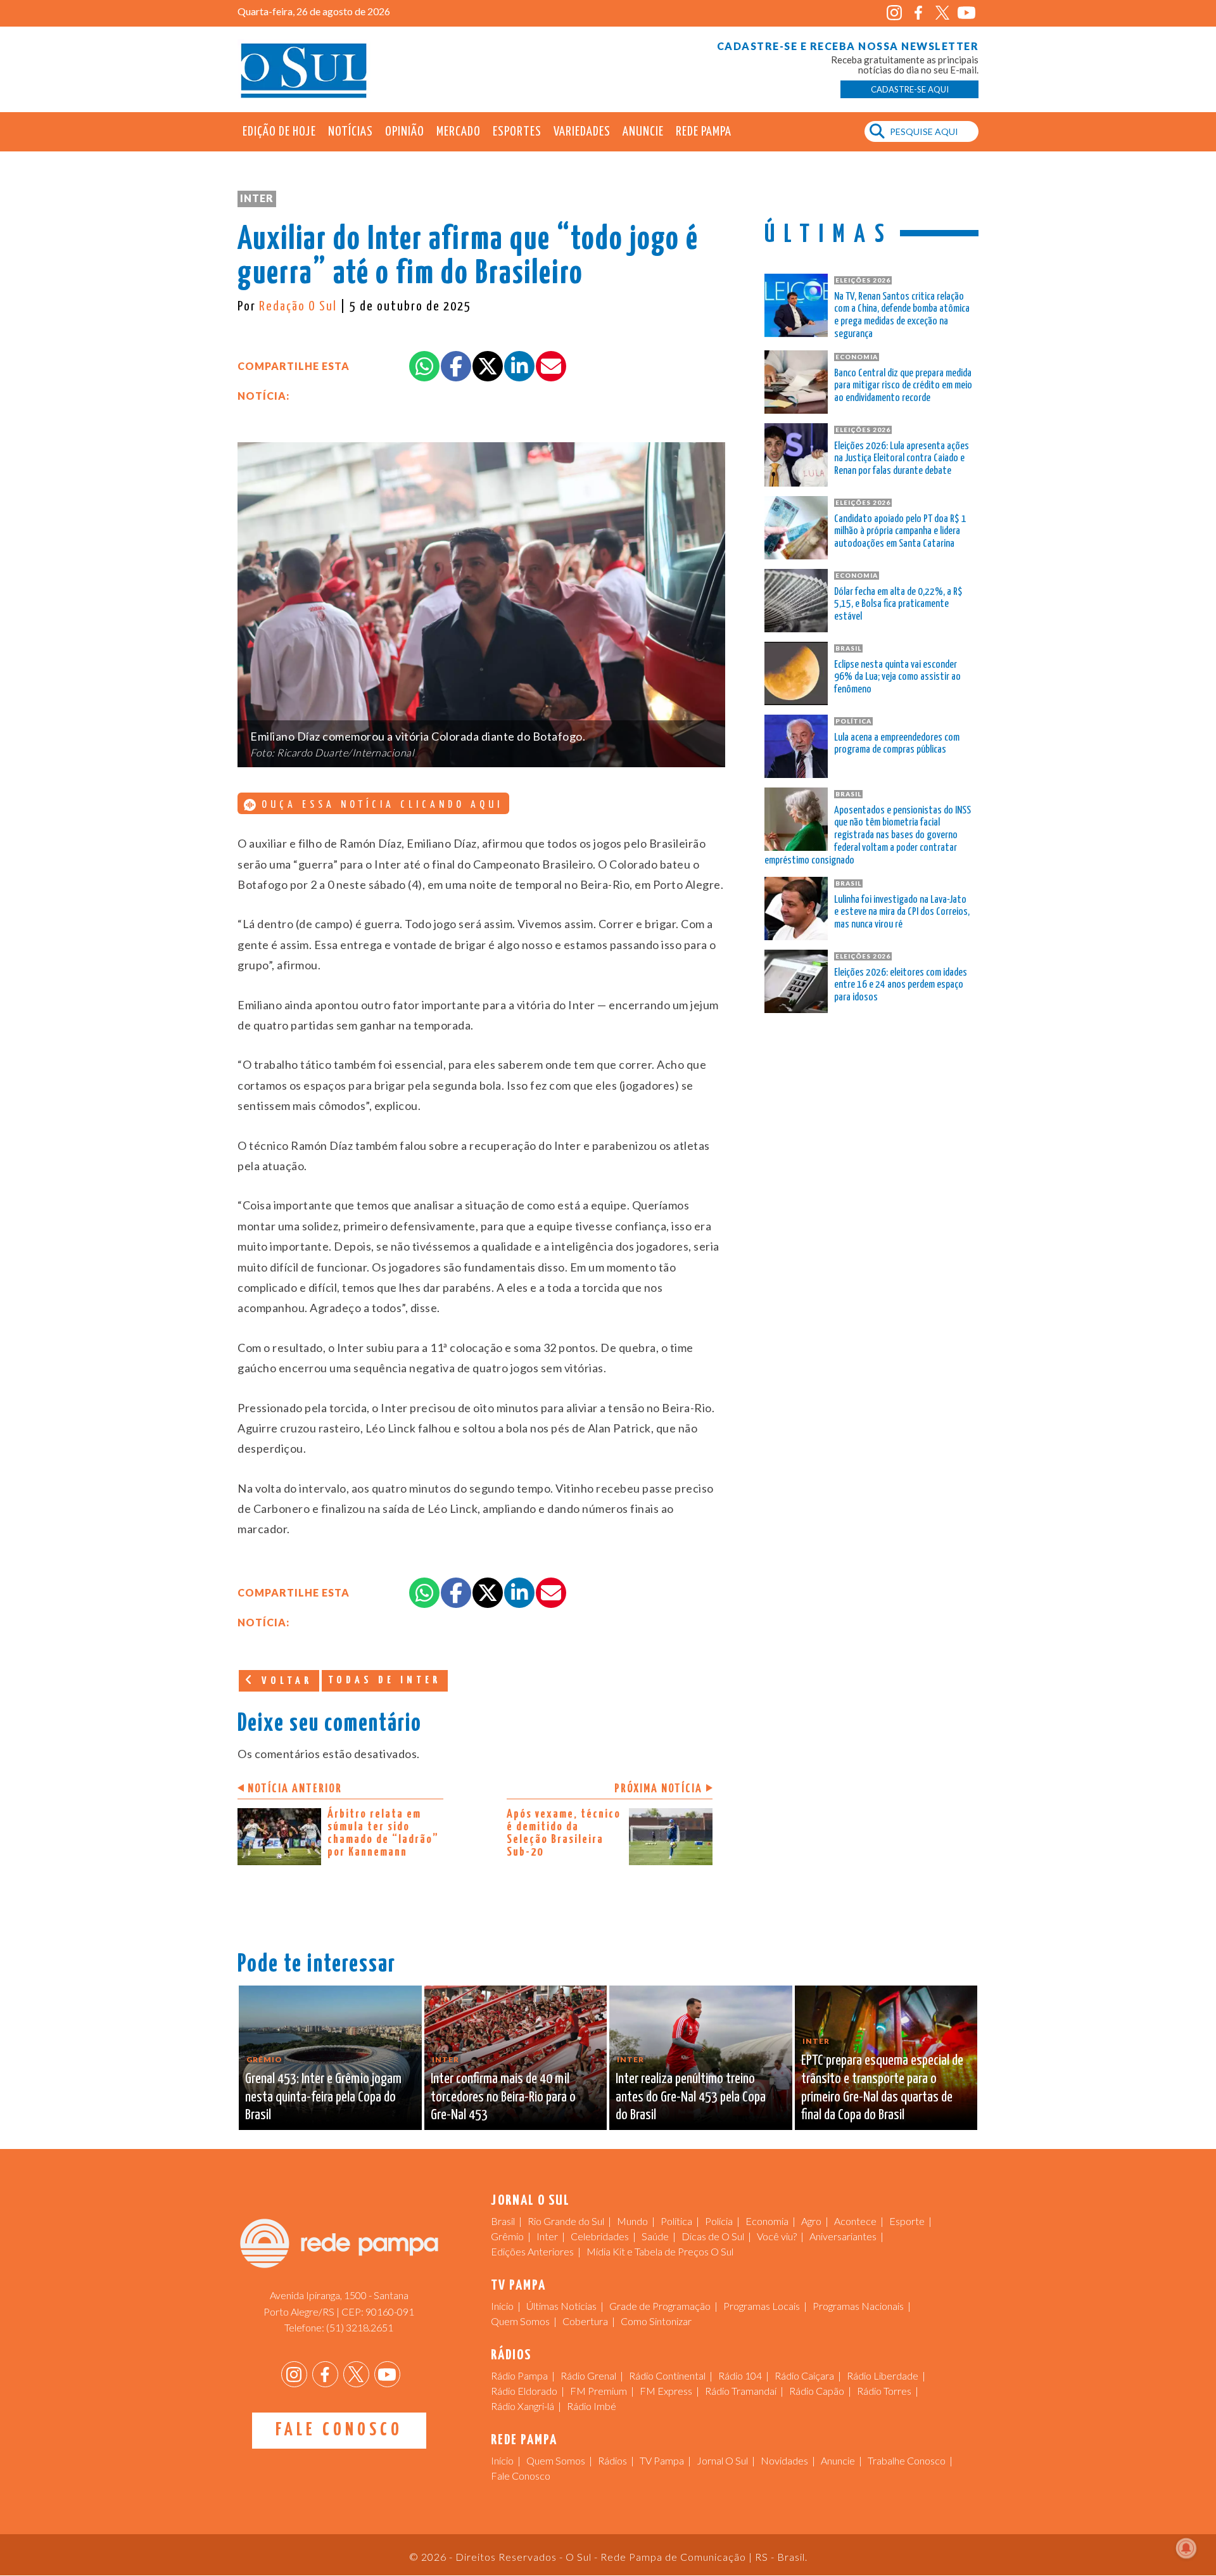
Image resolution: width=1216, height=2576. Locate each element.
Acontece (855, 2221)
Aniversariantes (843, 2236)
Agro (811, 2221)
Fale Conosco (339, 2430)
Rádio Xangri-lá (522, 2406)
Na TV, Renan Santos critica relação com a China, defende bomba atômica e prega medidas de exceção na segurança (902, 316)
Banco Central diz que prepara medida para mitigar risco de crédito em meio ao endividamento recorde (903, 386)
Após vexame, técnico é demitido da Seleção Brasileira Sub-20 (564, 1833)
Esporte (907, 2221)
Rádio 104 (740, 2375)
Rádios (612, 2460)
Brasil (503, 2221)
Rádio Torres (884, 2391)
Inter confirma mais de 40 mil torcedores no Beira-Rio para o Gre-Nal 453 (503, 2097)
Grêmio (507, 2236)
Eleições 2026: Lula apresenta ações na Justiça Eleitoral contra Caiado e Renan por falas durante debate (902, 459)
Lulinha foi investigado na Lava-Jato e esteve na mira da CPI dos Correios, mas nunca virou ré (902, 913)
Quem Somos (520, 2321)
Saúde (655, 2236)
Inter (257, 198)
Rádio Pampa (519, 2375)
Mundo (632, 2221)
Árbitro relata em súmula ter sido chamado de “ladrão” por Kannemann (383, 1833)
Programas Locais (762, 2306)
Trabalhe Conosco (907, 2460)
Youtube (966, 13)
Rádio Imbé (592, 2406)
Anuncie (643, 132)
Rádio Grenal (588, 2375)
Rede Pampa (704, 132)
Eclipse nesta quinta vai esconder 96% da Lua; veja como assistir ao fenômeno (897, 678)
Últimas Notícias (561, 2306)
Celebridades (600, 2236)
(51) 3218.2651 (360, 2327)
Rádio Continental (667, 2375)
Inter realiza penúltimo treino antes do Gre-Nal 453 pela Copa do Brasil (691, 2097)
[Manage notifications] (1186, 2548)
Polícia (719, 2221)
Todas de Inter (385, 1680)
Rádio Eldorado (524, 2391)
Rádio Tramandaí (741, 2391)
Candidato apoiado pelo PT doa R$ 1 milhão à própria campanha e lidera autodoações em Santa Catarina (900, 532)
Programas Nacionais (858, 2306)
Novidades (784, 2460)
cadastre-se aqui (910, 89)
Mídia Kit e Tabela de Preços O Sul (660, 2251)
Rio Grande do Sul (566, 2221)
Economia (767, 2221)
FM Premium (598, 2391)
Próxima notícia (658, 1789)
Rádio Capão (817, 2391)
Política (676, 2221)
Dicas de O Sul (713, 2236)
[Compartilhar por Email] (551, 366)
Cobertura (585, 2321)
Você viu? (777, 2236)
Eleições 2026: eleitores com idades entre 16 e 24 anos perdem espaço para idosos (901, 985)
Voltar (284, 1681)
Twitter (942, 13)
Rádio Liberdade (883, 2375)
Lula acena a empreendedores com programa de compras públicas (897, 744)
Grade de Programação (660, 2306)
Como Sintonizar (656, 2321)
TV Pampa (662, 2460)
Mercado (459, 132)
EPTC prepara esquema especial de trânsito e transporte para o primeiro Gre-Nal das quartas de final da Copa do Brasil (882, 2088)
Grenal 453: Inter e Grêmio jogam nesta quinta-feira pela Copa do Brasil (323, 2097)
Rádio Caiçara (804, 2375)
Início (502, 2306)
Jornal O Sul (304, 69)
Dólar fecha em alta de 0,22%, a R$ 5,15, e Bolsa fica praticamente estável (898, 605)
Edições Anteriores (532, 2251)
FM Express (666, 2391)
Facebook (918, 13)
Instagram (894, 13)
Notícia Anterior (295, 1789)
